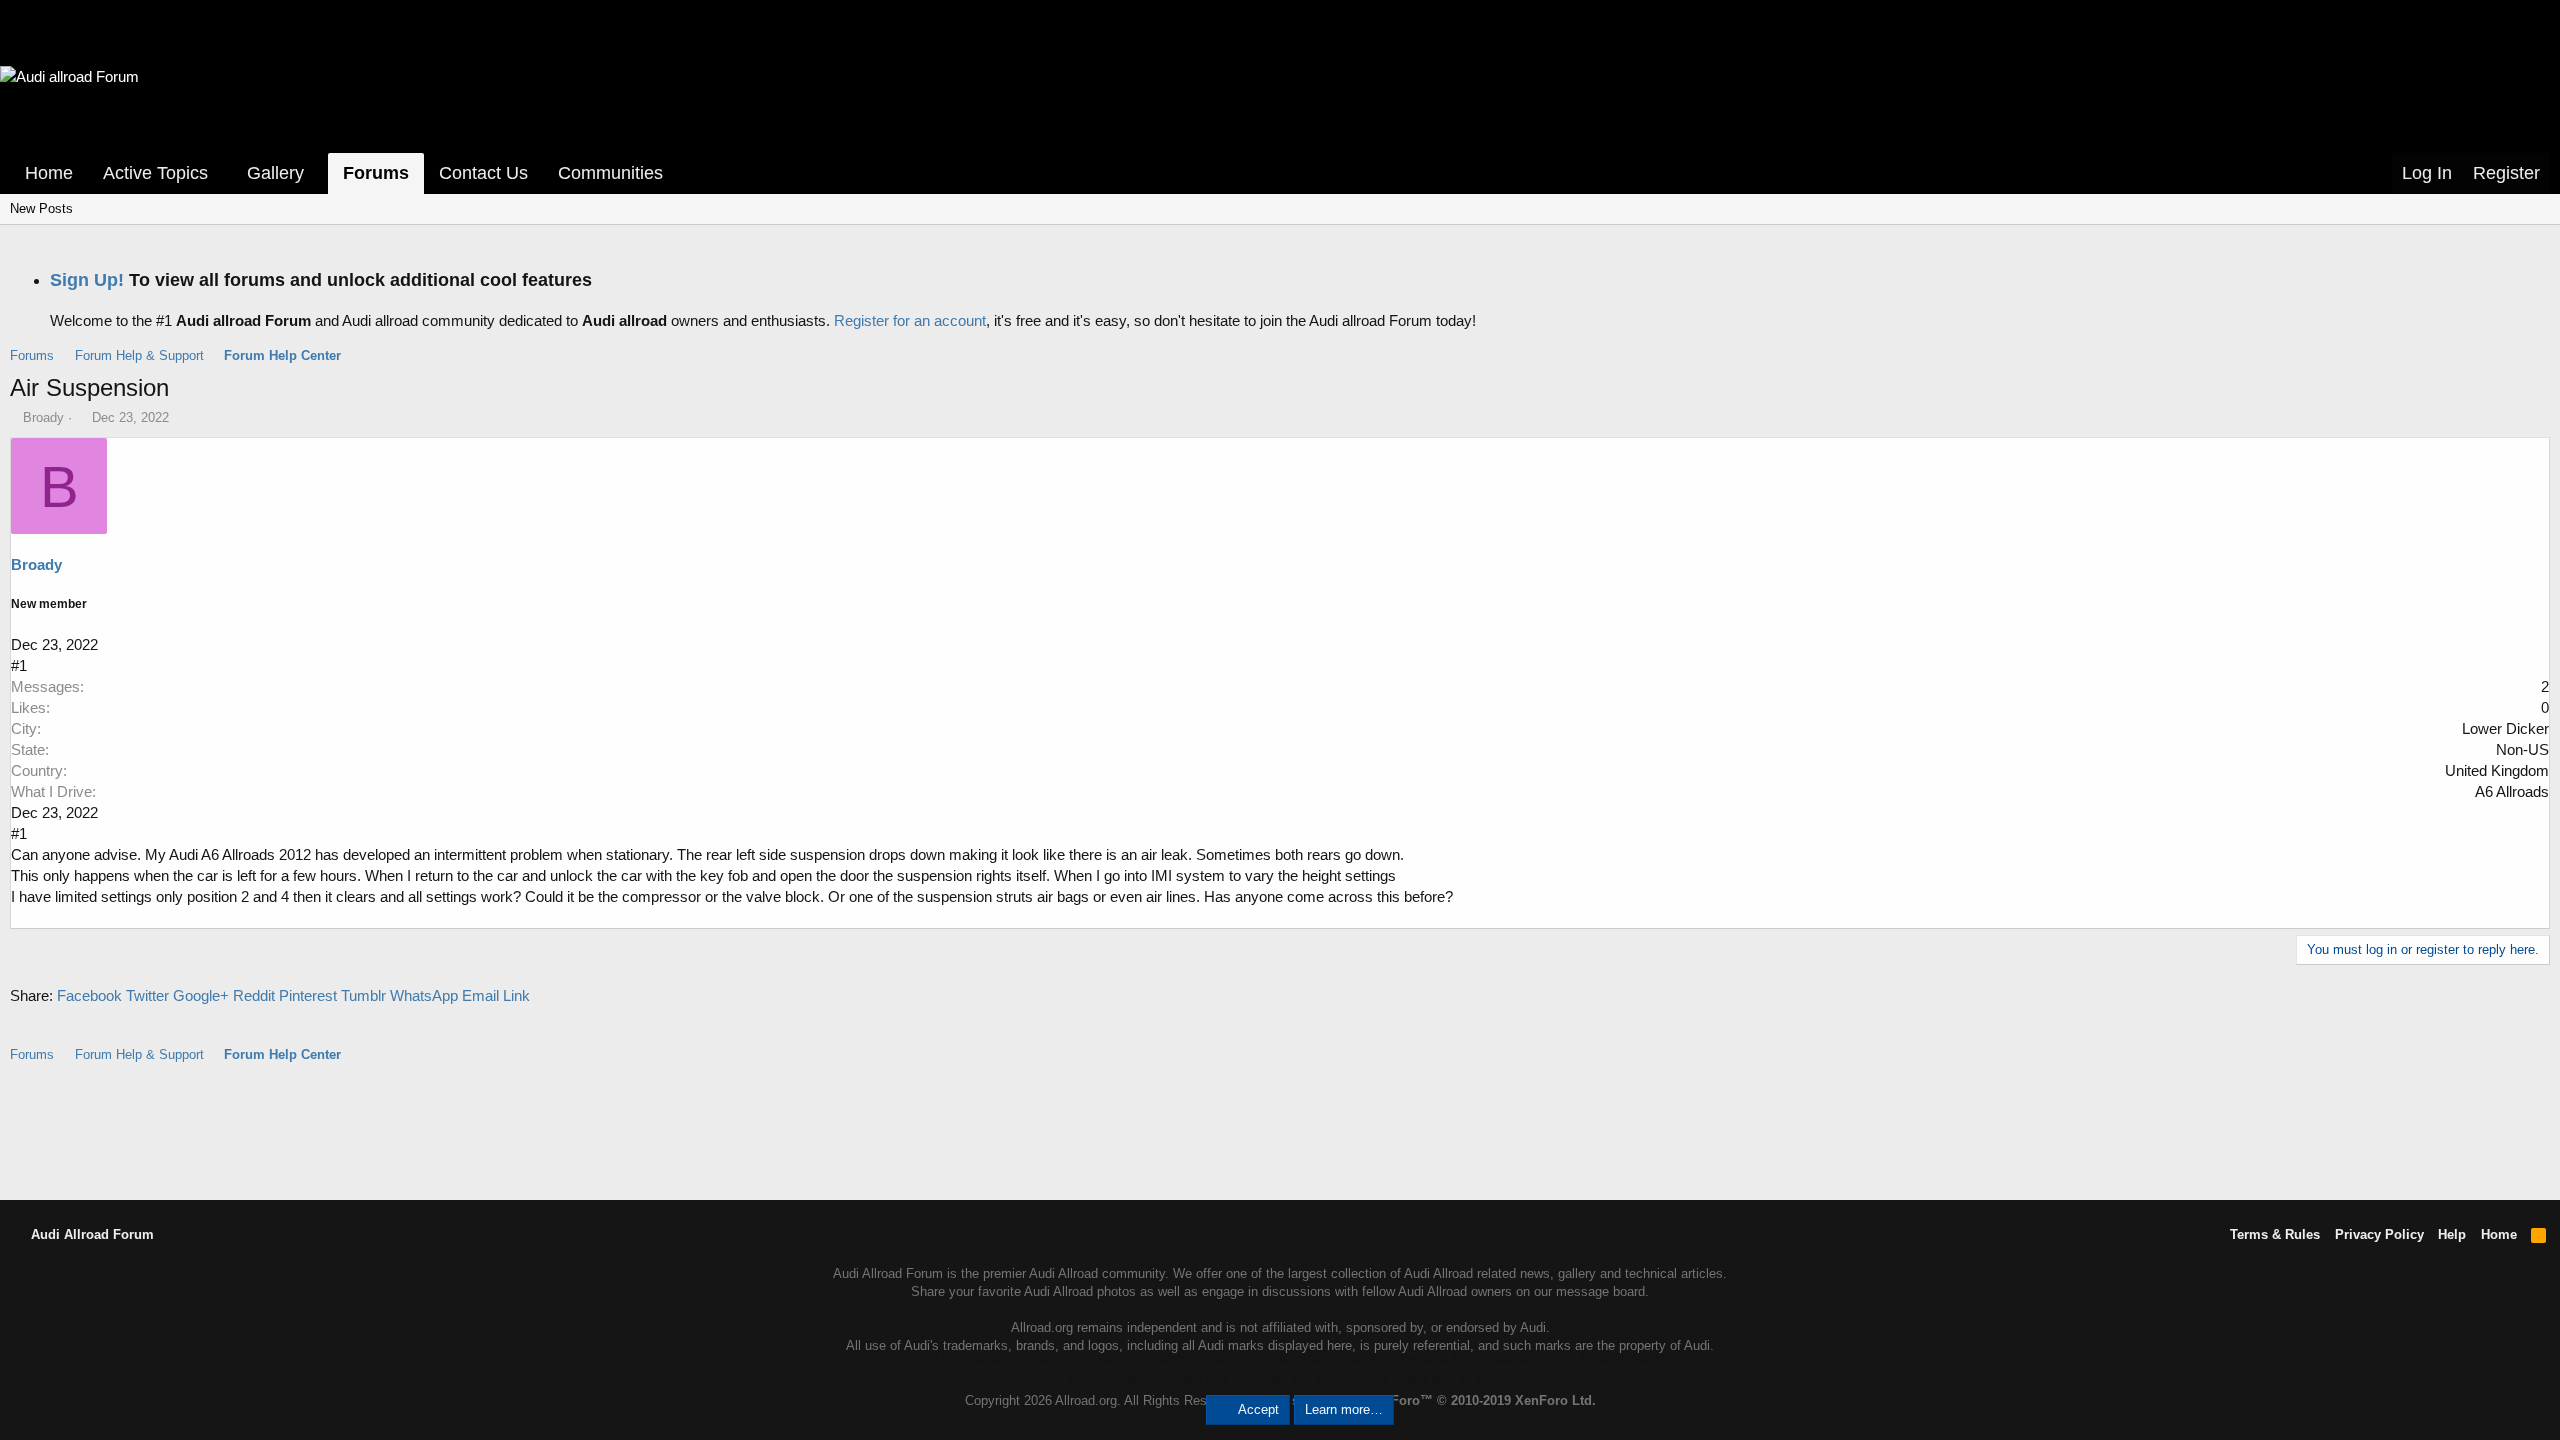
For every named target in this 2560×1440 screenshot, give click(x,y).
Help (2452, 1234)
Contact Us (483, 173)
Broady (43, 417)
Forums (376, 173)
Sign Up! (87, 280)
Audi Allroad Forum (90, 1234)
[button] (222, 173)
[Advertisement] (1280, 1130)
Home (49, 173)
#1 (19, 665)
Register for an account (910, 320)
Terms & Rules (2275, 1234)
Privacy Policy (2379, 1234)
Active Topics (155, 173)
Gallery (275, 173)
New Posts (41, 208)
